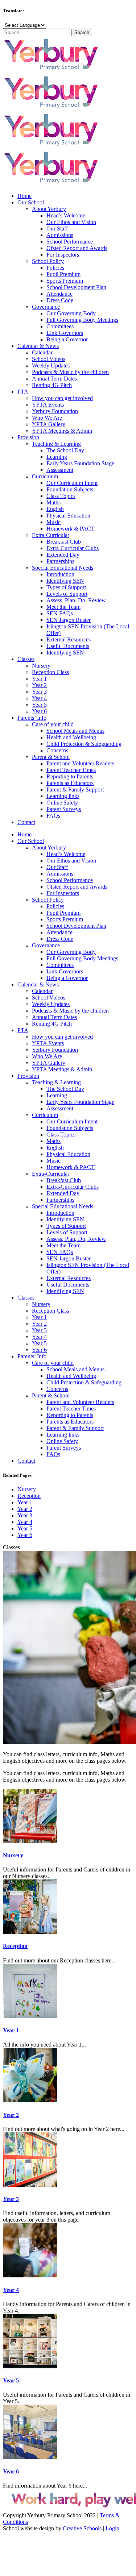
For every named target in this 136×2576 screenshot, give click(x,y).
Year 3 (25, 1515)
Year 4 (25, 1522)
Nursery (27, 1489)
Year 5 (25, 1528)
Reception (29, 1496)
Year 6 (25, 1535)
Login (112, 2528)
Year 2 (25, 1509)
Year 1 (25, 1502)
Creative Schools (83, 2528)
